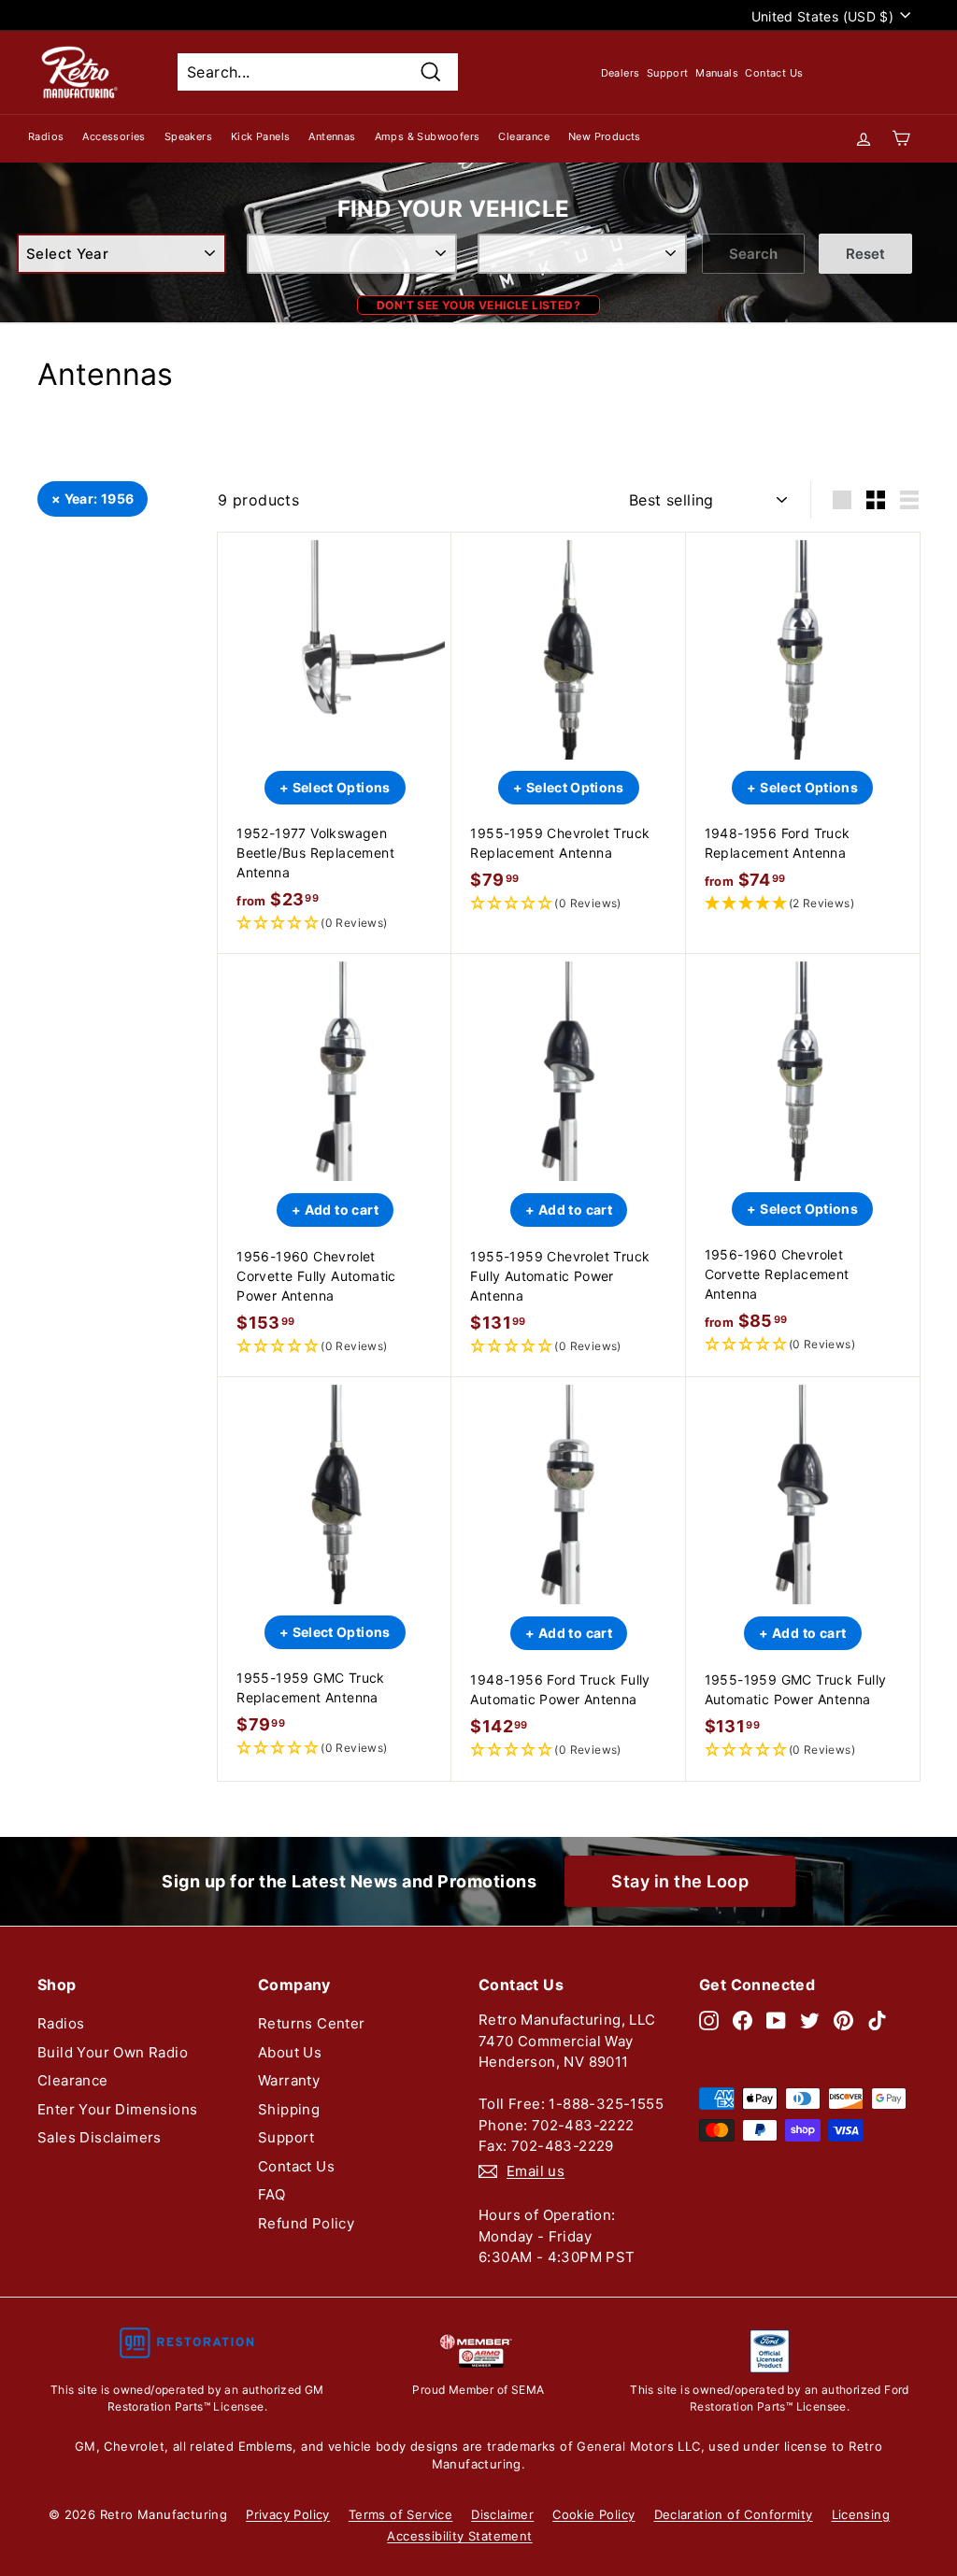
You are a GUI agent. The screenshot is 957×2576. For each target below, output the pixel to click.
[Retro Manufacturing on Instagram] (709, 2021)
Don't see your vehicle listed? (478, 305)
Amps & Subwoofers (428, 136)
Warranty (289, 2080)
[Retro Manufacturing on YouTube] (776, 2021)
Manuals (717, 73)
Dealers (621, 73)
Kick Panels (260, 136)
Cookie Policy (593, 2514)
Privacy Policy (288, 2514)
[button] (335, 924)
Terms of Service (400, 2514)
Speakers (188, 136)
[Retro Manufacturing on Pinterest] (843, 2021)
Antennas (332, 136)
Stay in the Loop (680, 1881)
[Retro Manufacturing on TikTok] (877, 2021)
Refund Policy (306, 2223)
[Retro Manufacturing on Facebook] (743, 2021)
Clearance (524, 136)
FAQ (271, 2194)
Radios (46, 136)
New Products (605, 136)
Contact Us (774, 73)
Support (668, 73)
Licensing (861, 2514)
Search (753, 254)
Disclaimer (502, 2514)
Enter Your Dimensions (117, 2109)
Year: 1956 (100, 498)
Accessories (114, 136)
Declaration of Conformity (734, 2514)
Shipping (289, 2109)
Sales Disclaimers (100, 2137)
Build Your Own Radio (113, 2052)
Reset (865, 254)
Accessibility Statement (459, 2536)
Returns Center (312, 2023)
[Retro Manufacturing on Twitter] (810, 2021)
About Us (290, 2052)
